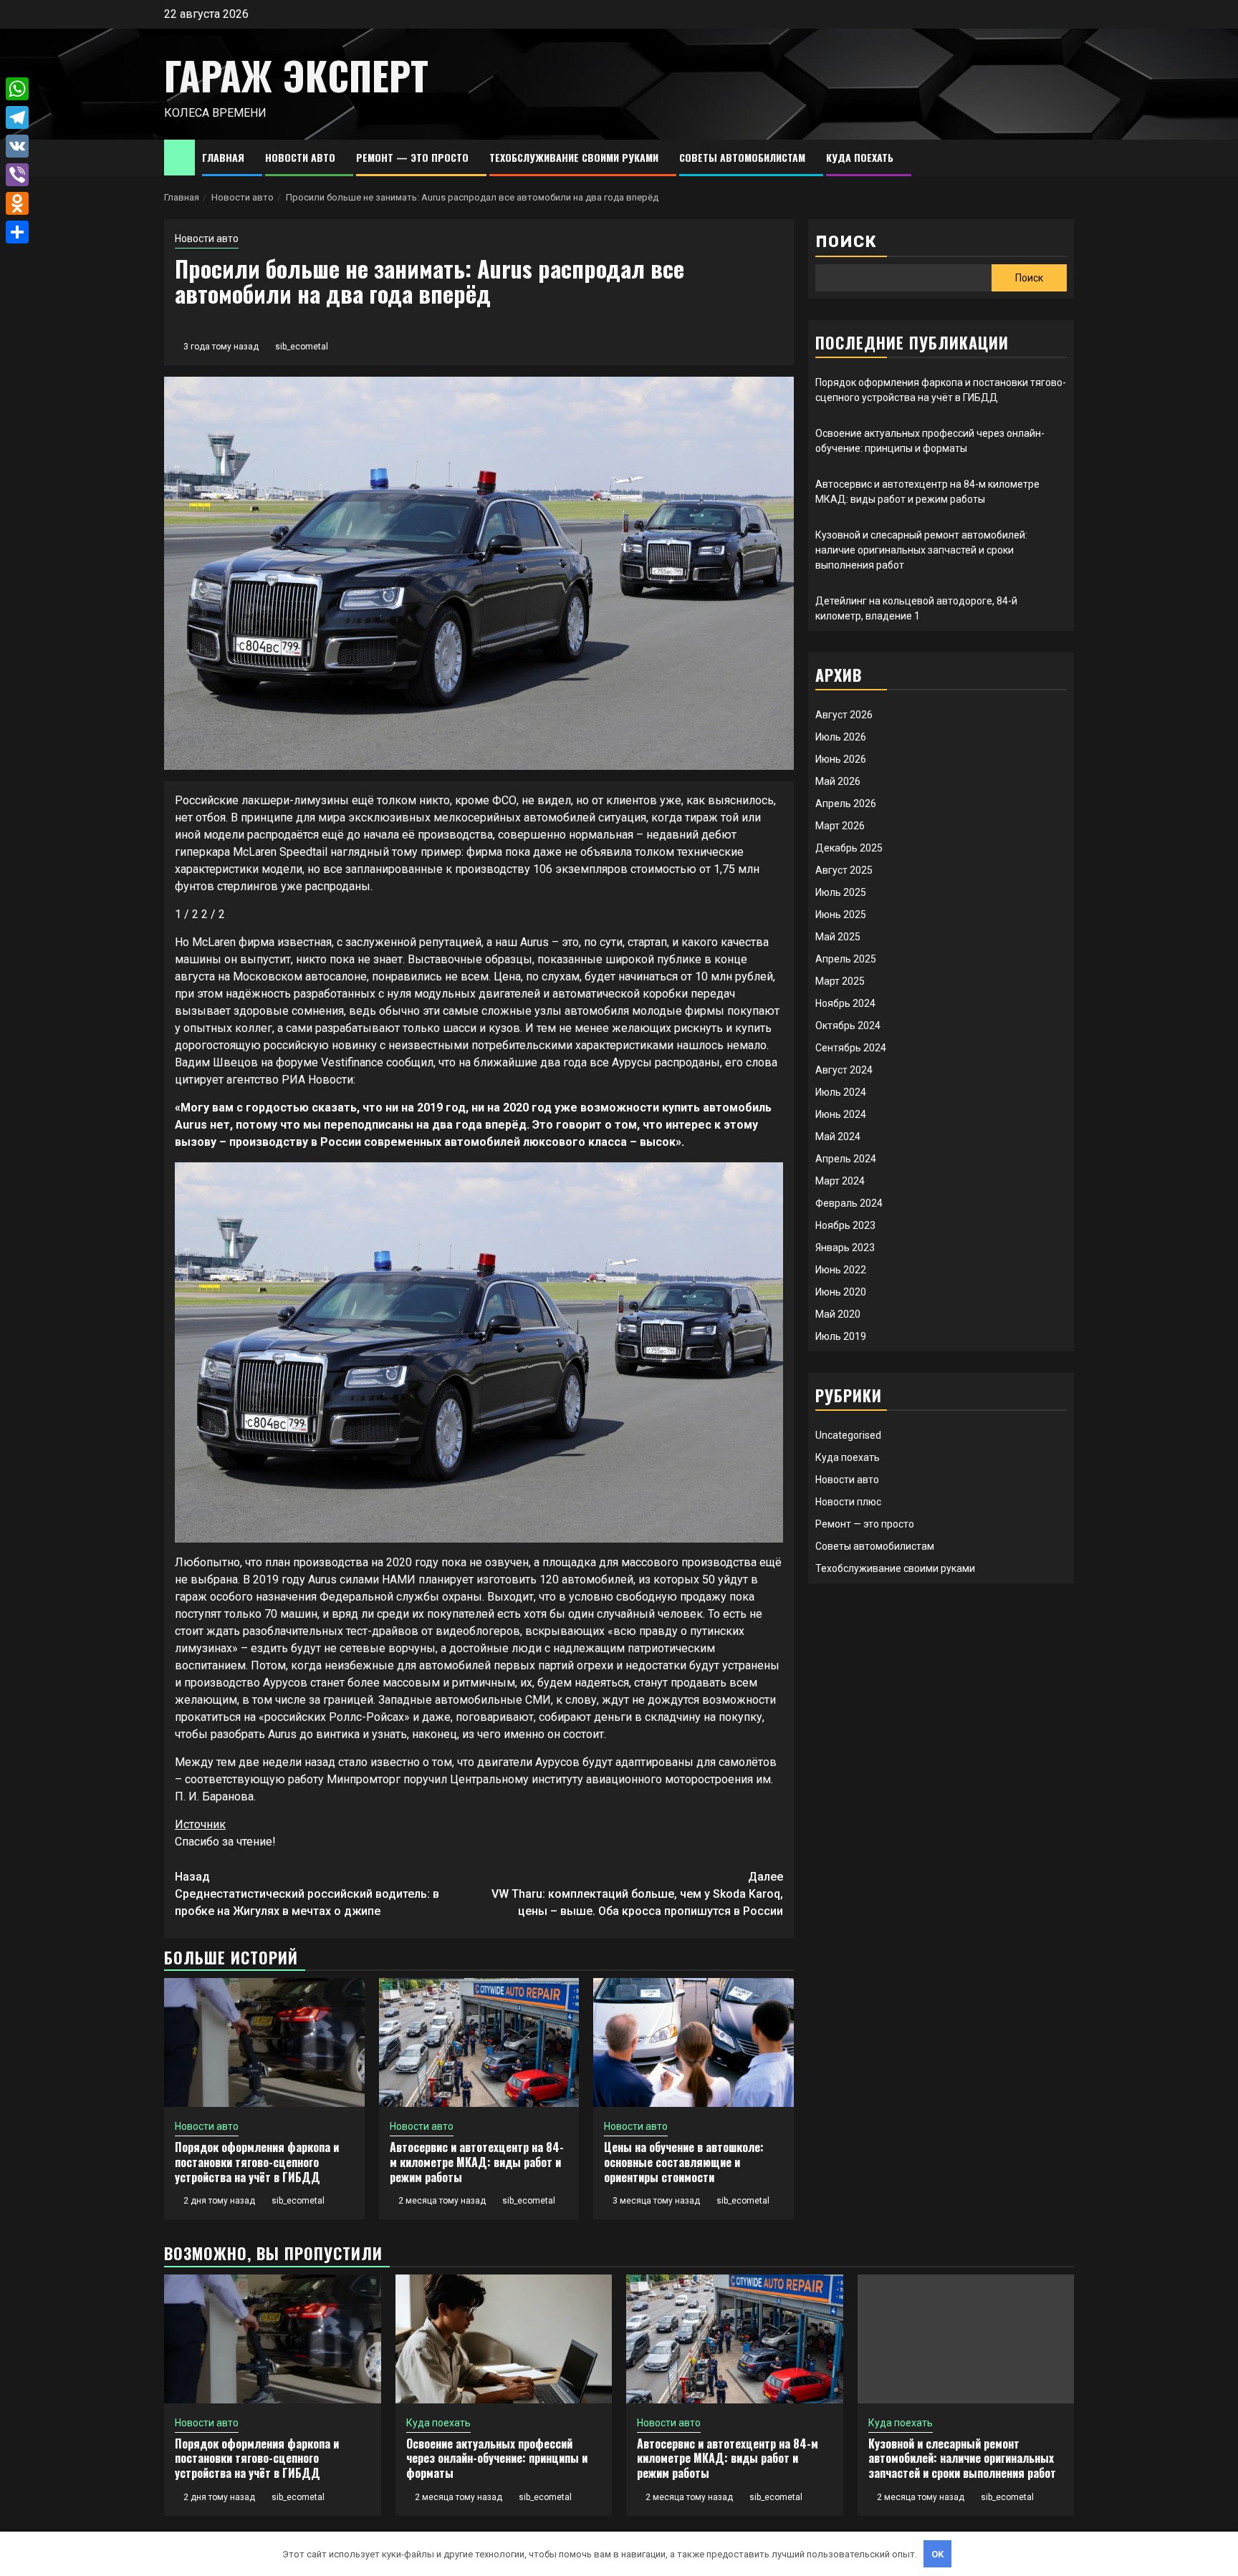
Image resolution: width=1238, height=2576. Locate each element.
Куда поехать (860, 157)
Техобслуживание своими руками (574, 157)
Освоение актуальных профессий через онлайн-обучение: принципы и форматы (497, 2459)
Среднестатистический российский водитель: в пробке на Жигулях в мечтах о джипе (307, 1894)
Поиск (846, 242)
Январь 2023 (845, 1248)
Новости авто (300, 157)
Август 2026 (844, 715)
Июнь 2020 (841, 1292)
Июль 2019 (841, 1336)
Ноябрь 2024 (845, 1003)
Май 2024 (838, 1137)
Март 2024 (840, 1181)
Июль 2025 (841, 892)
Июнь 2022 (841, 1270)
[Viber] (17, 175)
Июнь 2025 (841, 915)
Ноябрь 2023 (845, 1225)
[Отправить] (17, 232)
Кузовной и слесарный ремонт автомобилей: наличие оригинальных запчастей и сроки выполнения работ (921, 550)
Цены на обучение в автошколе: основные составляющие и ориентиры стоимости (684, 2162)
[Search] (1064, 158)
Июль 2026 (841, 737)
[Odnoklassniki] (17, 203)
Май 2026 (838, 781)
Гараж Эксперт (296, 75)
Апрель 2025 (846, 959)
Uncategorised (848, 1435)
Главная (223, 157)
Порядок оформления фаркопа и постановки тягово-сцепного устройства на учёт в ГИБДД (257, 2162)
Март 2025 (840, 981)
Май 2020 (838, 1314)
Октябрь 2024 (848, 1026)
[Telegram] (17, 117)
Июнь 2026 (841, 759)
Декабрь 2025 (849, 848)
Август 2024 (844, 1070)
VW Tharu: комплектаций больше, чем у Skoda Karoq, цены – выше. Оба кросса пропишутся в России (637, 1894)
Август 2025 (844, 870)
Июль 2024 (841, 1092)
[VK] (17, 146)
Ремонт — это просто (412, 157)
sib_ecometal (302, 347)
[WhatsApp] (17, 89)
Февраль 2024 (849, 1203)
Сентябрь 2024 (851, 1048)
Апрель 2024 (846, 1159)
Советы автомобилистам (742, 157)
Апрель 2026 (846, 804)
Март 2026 (840, 826)
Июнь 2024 (841, 1114)
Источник (200, 1824)
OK (938, 2554)
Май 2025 (838, 937)
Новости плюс (848, 1502)
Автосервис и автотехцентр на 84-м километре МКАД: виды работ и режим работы (477, 2162)
